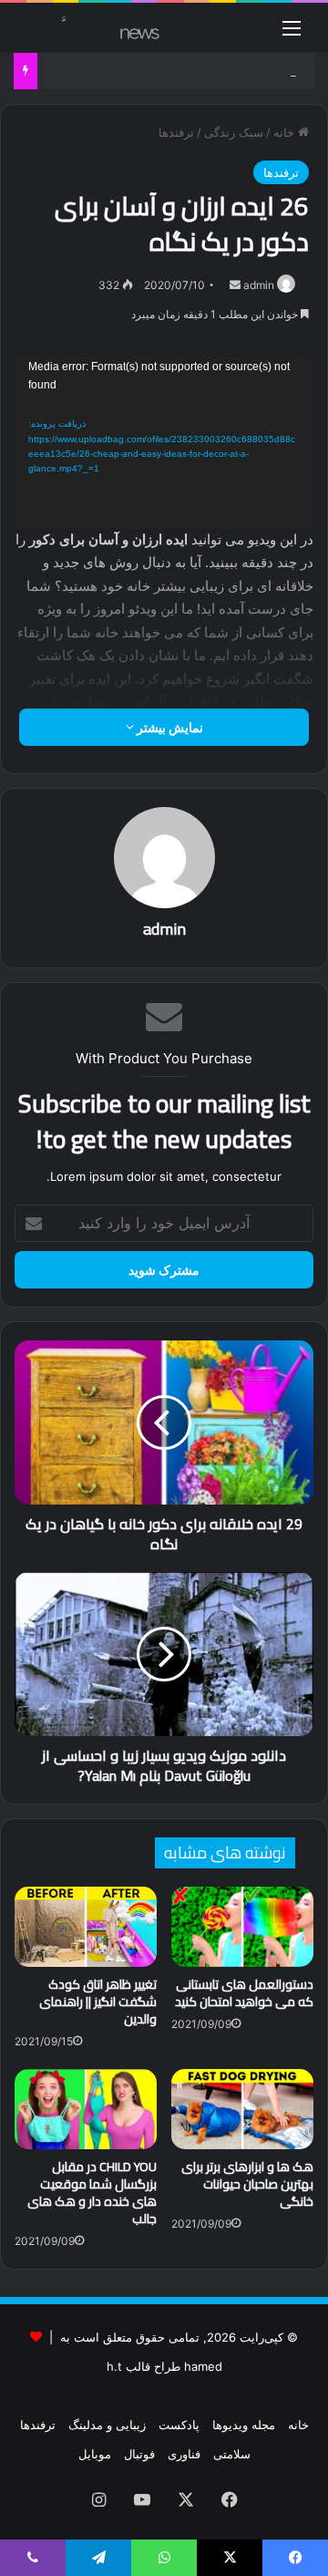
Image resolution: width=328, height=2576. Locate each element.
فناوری (184, 2454)
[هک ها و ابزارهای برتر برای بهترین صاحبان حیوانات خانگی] (242, 2109)
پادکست (179, 2425)
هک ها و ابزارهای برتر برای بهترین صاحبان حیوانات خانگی (247, 2184)
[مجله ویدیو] (87, 27)
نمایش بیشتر (169, 727)
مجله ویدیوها (244, 2425)
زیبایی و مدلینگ (107, 2425)
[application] (164, 443)
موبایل (95, 2454)
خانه (286, 132)
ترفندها (176, 132)
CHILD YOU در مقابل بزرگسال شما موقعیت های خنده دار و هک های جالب (92, 2193)
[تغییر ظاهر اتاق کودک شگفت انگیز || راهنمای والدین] (86, 1927)
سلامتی (232, 2454)
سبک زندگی (234, 132)
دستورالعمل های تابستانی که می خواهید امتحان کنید (244, 1993)
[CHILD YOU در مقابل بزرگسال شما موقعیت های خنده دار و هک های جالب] (86, 2109)
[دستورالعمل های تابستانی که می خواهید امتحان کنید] (242, 1927)
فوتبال (139, 2454)
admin (259, 285)
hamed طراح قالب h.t (164, 2366)
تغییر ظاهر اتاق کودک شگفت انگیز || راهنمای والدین (98, 2002)
